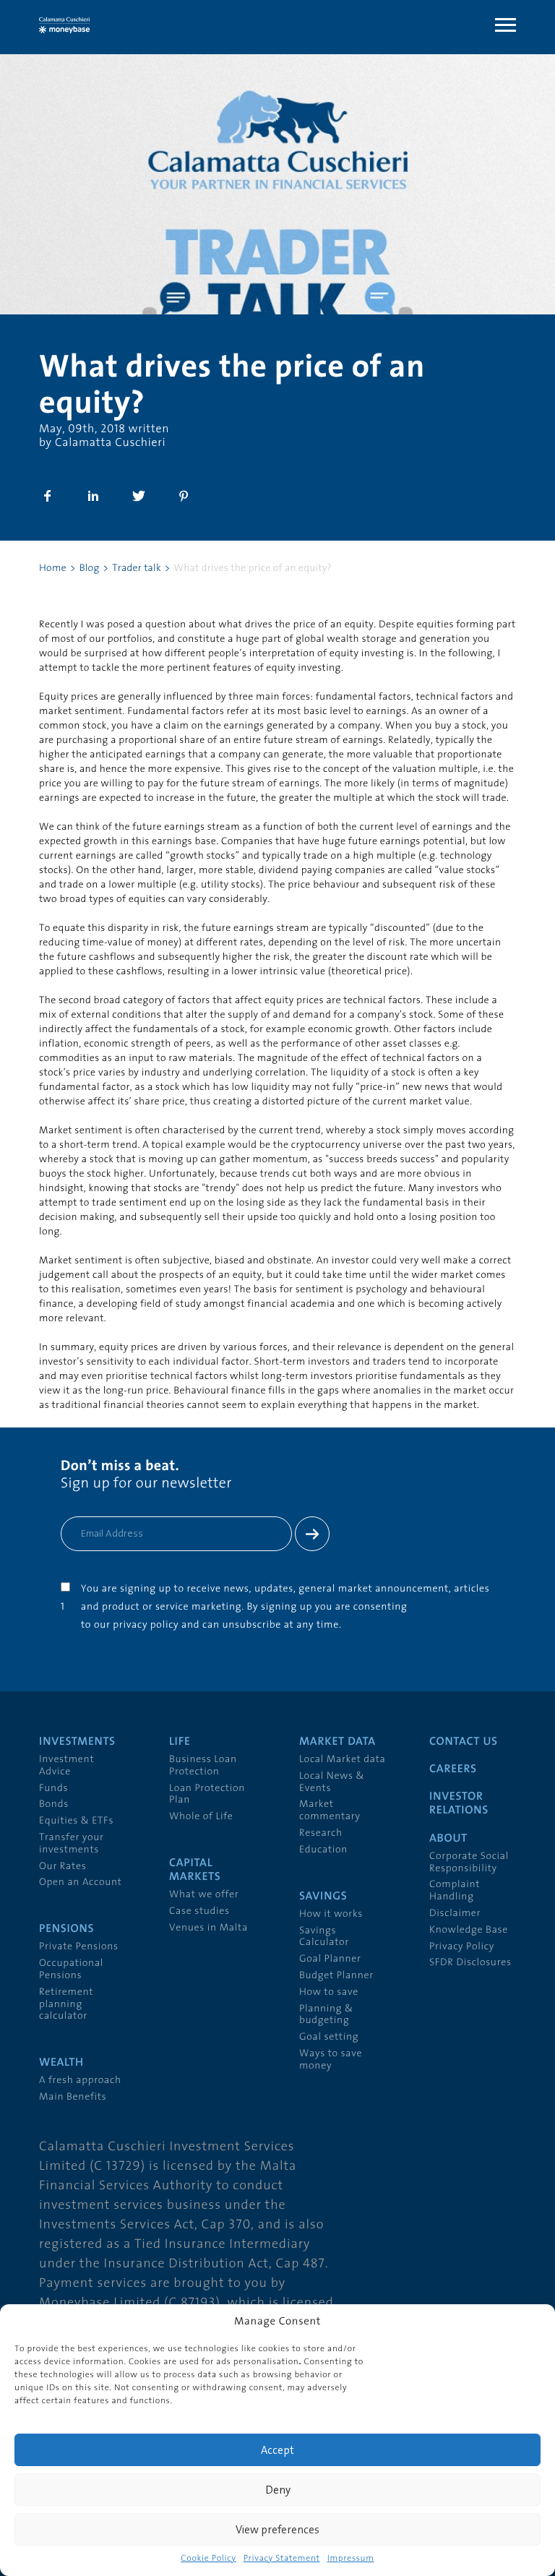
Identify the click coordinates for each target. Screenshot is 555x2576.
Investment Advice (66, 1766)
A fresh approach (80, 2081)
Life (180, 1742)
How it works (331, 1914)
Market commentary (330, 1811)
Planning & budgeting (326, 2015)
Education (323, 1850)
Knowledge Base (469, 1930)
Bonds (54, 1804)
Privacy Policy (462, 1947)
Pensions (66, 1929)
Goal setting (329, 2037)
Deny (278, 2490)
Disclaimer (455, 1914)
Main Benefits (73, 2097)
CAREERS (453, 1769)
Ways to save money (331, 2060)
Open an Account (81, 1882)
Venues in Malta (208, 1928)
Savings (323, 1897)
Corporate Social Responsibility (469, 1863)
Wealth (61, 2063)
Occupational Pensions (71, 1970)
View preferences (277, 2529)
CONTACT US (464, 1742)
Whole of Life (201, 1817)
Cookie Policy (208, 2559)
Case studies (199, 1911)
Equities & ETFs (76, 1821)
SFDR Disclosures (470, 1963)
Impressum (351, 2559)
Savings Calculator (324, 1937)
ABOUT (448, 1839)
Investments (77, 1742)
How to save (329, 1992)
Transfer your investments (72, 1844)
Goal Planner (330, 1959)
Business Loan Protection (203, 1766)
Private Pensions (79, 1947)
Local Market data (343, 1760)
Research (321, 1833)
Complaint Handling (455, 1891)
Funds (53, 1789)
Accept (277, 2450)
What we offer (204, 1895)
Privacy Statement (282, 2559)
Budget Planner (336, 1976)
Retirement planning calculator (66, 2005)
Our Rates (63, 1867)
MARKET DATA (337, 1742)
